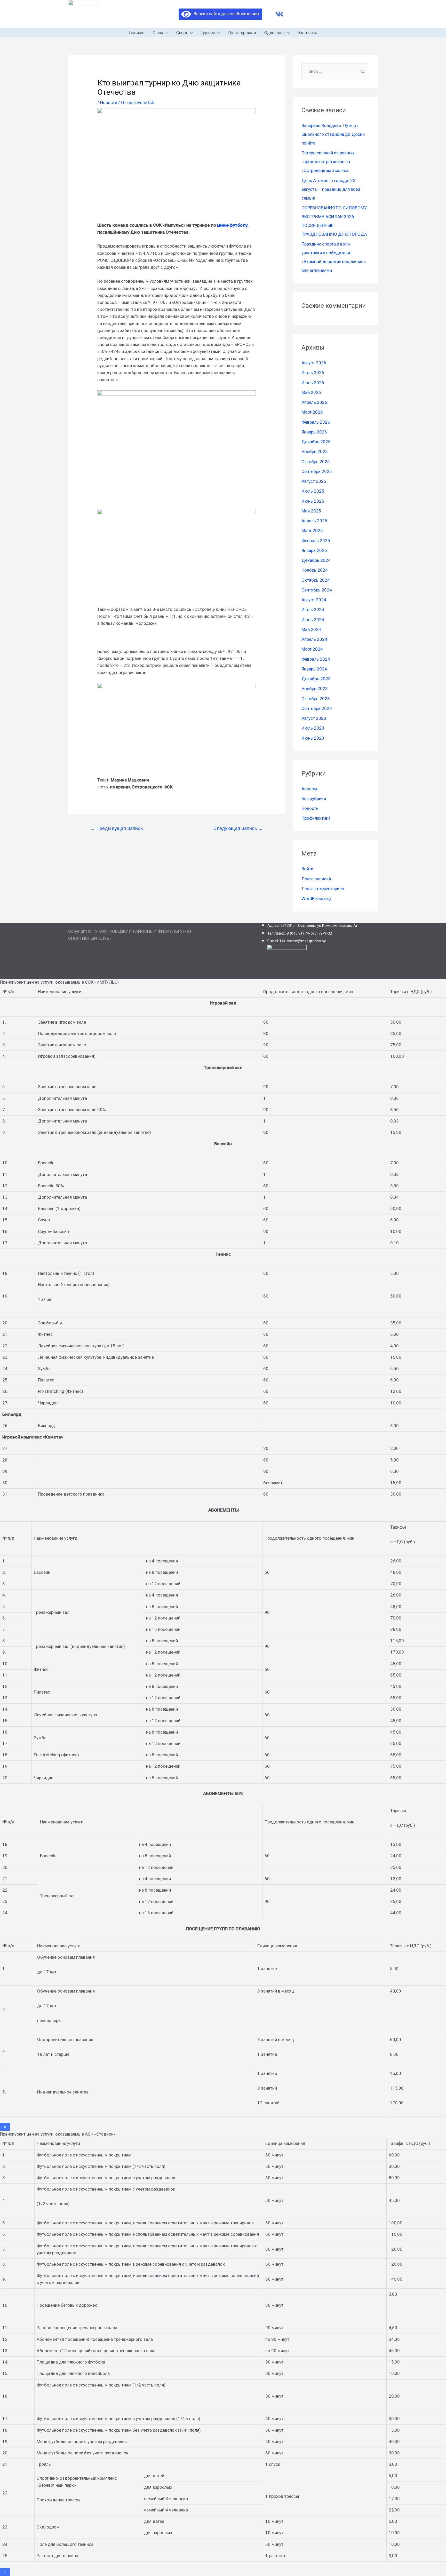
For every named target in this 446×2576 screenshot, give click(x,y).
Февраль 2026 (316, 422)
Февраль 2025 (316, 541)
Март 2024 (312, 649)
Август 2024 (314, 600)
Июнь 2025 (313, 501)
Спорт (182, 33)
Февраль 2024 (316, 659)
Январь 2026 (314, 432)
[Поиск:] (335, 71)
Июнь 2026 (313, 383)
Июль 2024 (313, 610)
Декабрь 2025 (316, 442)
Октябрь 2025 (316, 462)
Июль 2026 (313, 373)
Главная (137, 33)
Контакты (308, 33)
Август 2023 (314, 718)
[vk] (279, 14)
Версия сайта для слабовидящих (225, 14)
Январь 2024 (314, 669)
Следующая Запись (238, 828)
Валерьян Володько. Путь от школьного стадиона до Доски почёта (333, 134)
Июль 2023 (313, 728)
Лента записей (316, 879)
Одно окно (274, 33)
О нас (158, 33)
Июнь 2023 (313, 738)
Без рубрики (314, 799)
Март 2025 (312, 531)
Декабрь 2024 (316, 560)
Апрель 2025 (314, 521)
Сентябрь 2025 (317, 471)
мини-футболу (232, 225)
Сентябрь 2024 (317, 590)
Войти (307, 869)
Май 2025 (311, 511)
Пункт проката (242, 33)
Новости (109, 102)
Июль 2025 (313, 491)
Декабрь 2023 (316, 679)
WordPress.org (316, 898)
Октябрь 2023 (316, 699)
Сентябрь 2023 (317, 708)
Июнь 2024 (313, 620)
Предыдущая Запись (117, 828)
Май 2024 (311, 629)
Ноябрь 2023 (315, 689)
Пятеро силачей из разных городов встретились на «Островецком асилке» (328, 162)
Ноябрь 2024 (315, 570)
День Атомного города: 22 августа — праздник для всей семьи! (331, 189)
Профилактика (316, 818)
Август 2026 (314, 363)
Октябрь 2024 (316, 580)
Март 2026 (312, 412)
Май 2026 (311, 392)
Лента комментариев (323, 889)
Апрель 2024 (314, 639)
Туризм (208, 33)
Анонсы (309, 789)
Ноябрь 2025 (315, 452)
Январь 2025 (314, 550)
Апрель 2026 (314, 402)
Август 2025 (314, 481)
